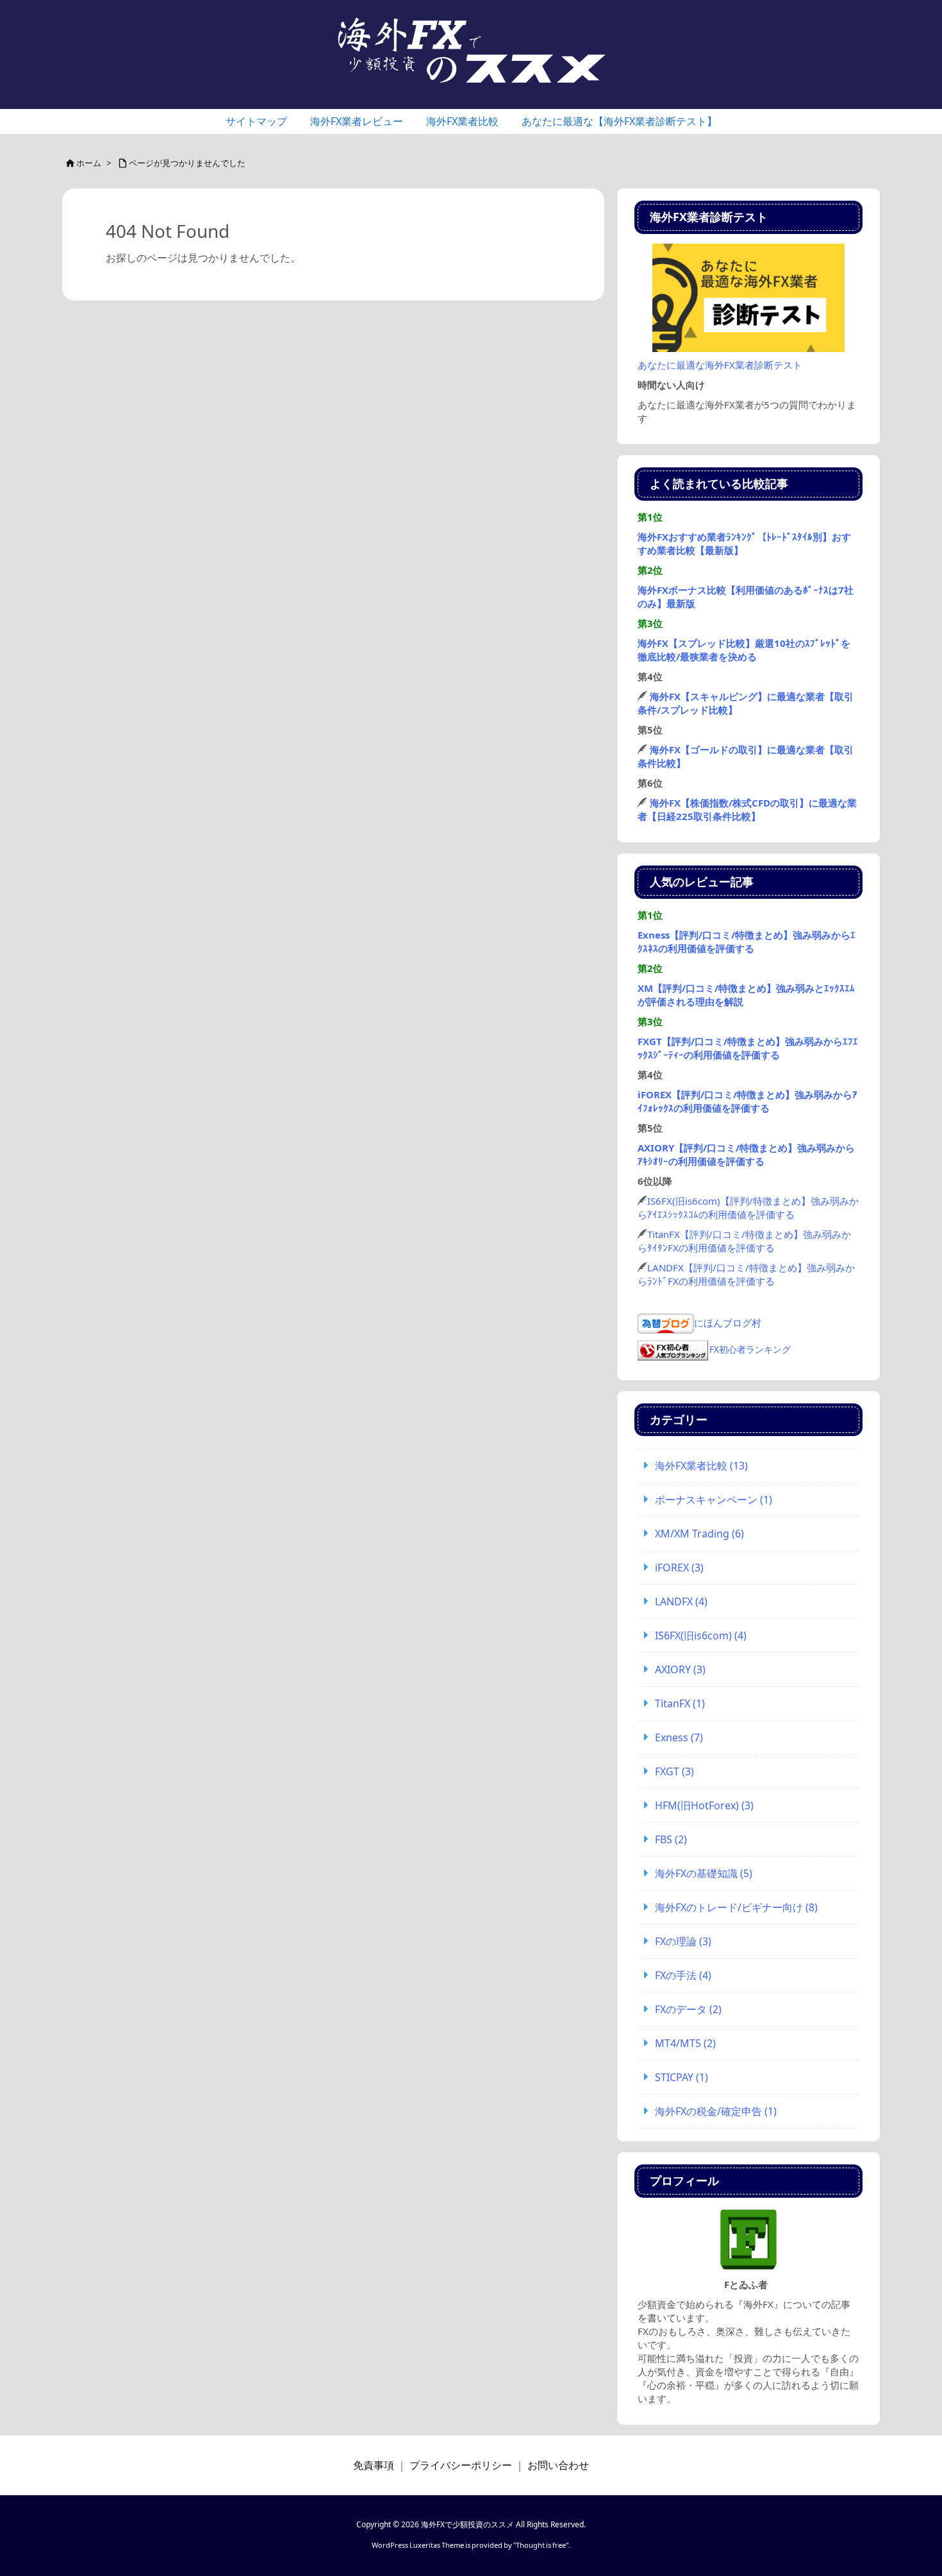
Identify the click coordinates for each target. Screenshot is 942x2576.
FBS (671, 1839)
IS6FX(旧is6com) (701, 1635)
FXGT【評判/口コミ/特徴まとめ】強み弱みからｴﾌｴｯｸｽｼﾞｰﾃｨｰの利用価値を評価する (748, 1048)
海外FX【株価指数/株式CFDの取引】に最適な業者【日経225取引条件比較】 (747, 809)
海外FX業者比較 (701, 1466)
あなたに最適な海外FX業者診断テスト (720, 365)
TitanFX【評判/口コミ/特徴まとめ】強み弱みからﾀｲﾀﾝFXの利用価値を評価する (744, 1241)
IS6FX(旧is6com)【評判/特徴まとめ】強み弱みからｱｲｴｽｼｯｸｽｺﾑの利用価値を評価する (748, 1208)
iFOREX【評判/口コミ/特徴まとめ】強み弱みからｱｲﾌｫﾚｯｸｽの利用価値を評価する (748, 1101)
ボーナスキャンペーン (714, 1500)
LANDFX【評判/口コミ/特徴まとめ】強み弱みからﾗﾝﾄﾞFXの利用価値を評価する (746, 1274)
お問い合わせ (558, 2465)
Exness (679, 1737)
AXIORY (680, 1669)
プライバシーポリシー (461, 2465)
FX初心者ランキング (750, 1350)
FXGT (674, 1771)
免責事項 (374, 2465)
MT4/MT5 (685, 2043)
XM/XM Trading (699, 1534)
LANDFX (681, 1602)
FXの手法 (683, 1975)
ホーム (89, 163)
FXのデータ (688, 2009)
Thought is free (541, 2545)
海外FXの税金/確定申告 (716, 2111)
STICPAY (682, 2077)
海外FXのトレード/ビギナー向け (736, 1907)
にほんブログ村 (728, 1322)
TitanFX (680, 1703)
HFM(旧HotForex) (704, 1805)
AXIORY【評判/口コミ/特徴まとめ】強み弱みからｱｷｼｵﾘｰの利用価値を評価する (746, 1154)
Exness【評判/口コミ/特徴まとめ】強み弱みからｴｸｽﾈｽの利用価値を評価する (747, 941)
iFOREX (679, 1568)
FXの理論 (683, 1941)
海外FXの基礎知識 (704, 1873)
